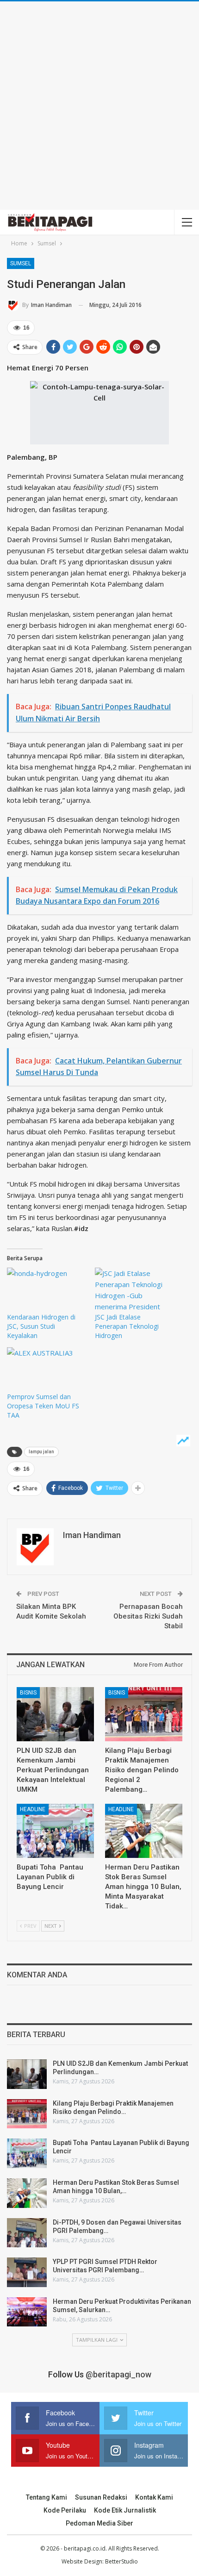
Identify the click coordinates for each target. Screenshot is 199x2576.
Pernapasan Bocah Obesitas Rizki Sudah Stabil (148, 1616)
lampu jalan (41, 1452)
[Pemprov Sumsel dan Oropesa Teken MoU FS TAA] (46, 1370)
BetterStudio (121, 2561)
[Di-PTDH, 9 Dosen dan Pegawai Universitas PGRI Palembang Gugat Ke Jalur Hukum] (27, 2233)
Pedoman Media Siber (99, 2523)
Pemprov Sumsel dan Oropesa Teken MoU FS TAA (43, 1406)
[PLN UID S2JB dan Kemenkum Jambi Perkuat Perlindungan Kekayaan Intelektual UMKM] (55, 1714)
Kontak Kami (154, 2497)
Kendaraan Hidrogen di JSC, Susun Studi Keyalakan (41, 1326)
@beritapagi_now (118, 2374)
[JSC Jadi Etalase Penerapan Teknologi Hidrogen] (134, 1290)
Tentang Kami (47, 2497)
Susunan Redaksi (101, 2497)
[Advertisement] (99, 106)
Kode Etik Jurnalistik (125, 2510)
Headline (33, 1809)
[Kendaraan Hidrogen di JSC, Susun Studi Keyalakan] (46, 1290)
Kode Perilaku (65, 2510)
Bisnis (28, 1693)
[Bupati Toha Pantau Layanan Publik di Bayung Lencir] (55, 1831)
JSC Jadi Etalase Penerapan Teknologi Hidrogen (127, 1326)
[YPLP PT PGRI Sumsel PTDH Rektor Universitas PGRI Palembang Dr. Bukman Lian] (27, 2272)
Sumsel (21, 263)
